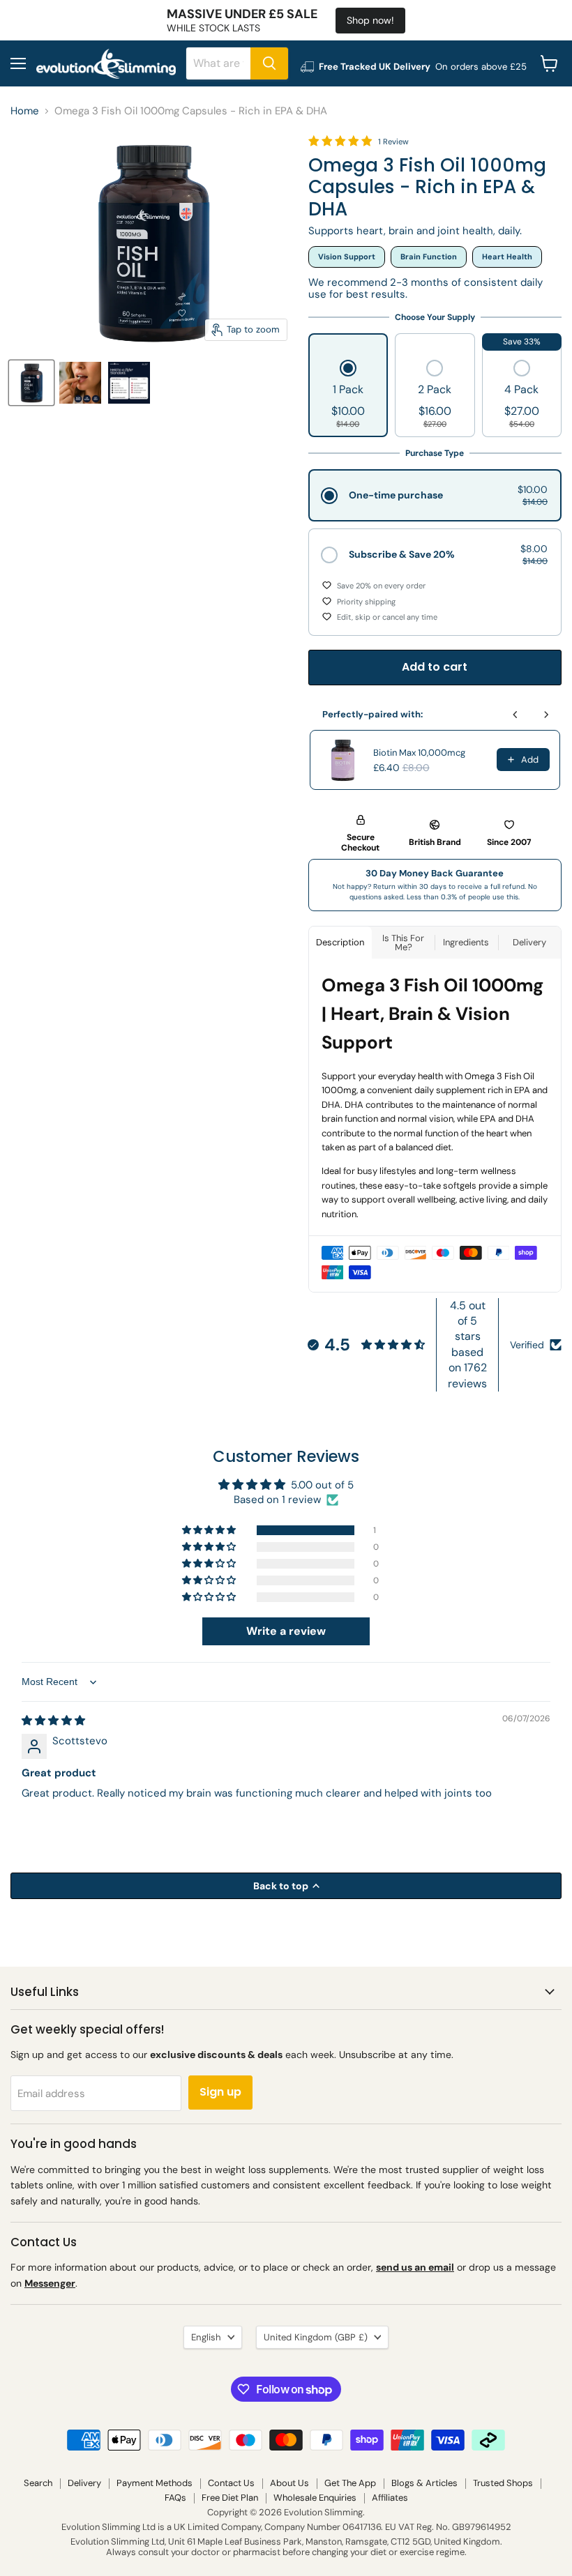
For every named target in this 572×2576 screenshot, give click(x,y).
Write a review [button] (286, 1631)
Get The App (350, 2483)
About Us (289, 2483)
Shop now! (370, 20)
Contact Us (231, 2483)
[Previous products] (515, 715)
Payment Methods (155, 2483)
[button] (348, 395)
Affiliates (390, 2498)
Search (38, 2483)
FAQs (175, 2498)
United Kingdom (316, 2337)
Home (25, 111)
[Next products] (546, 715)
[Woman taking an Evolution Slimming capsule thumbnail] (80, 383)
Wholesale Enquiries (315, 2498)
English (206, 2337)
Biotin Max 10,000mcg (419, 753)
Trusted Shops (503, 2483)
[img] (53, 1721)
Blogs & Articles (424, 2483)
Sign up (220, 2092)
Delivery (84, 2483)
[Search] (269, 63)
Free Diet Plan (230, 2498)
